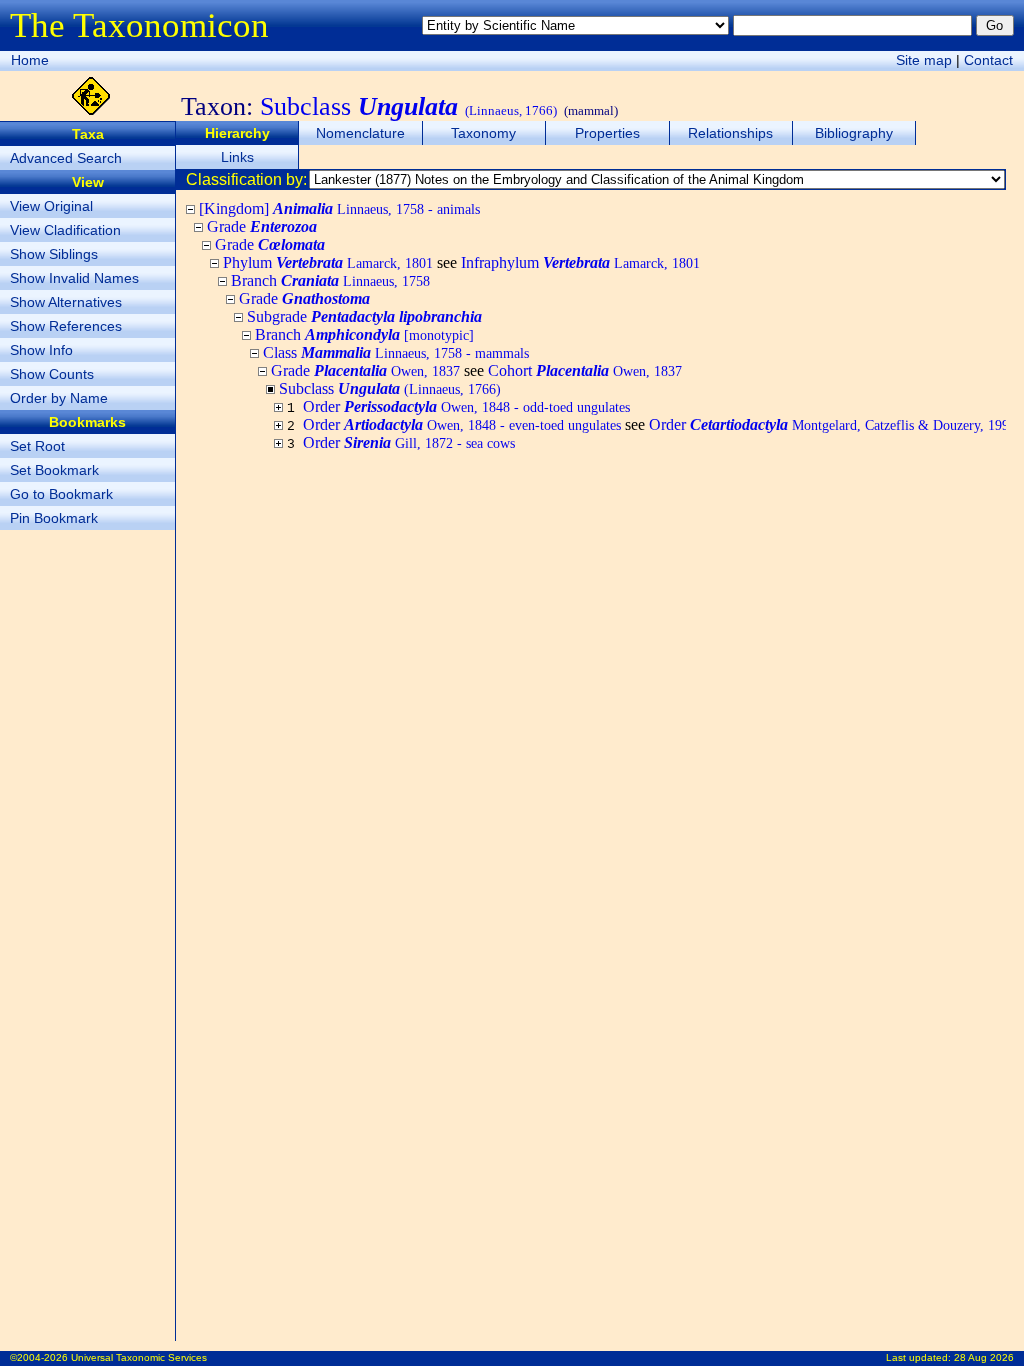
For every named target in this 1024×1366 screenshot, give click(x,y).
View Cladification (65, 230)
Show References (66, 326)
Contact (988, 60)
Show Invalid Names (74, 278)
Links (237, 157)
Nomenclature (360, 133)
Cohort (585, 370)
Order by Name (59, 398)
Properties (607, 133)
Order (466, 406)
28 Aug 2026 (984, 1357)
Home (30, 60)
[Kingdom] (339, 208)
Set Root (37, 446)
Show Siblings (54, 254)
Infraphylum (580, 262)
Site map (924, 60)
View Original (51, 206)
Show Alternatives (66, 302)
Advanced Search (66, 158)
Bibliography (854, 133)
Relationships (730, 133)
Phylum (328, 262)
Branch (330, 280)
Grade (262, 226)
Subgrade (364, 316)
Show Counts (52, 374)
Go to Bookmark (61, 494)
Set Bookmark (54, 470)
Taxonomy (483, 133)
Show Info (41, 350)
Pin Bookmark (54, 518)
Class (396, 352)
